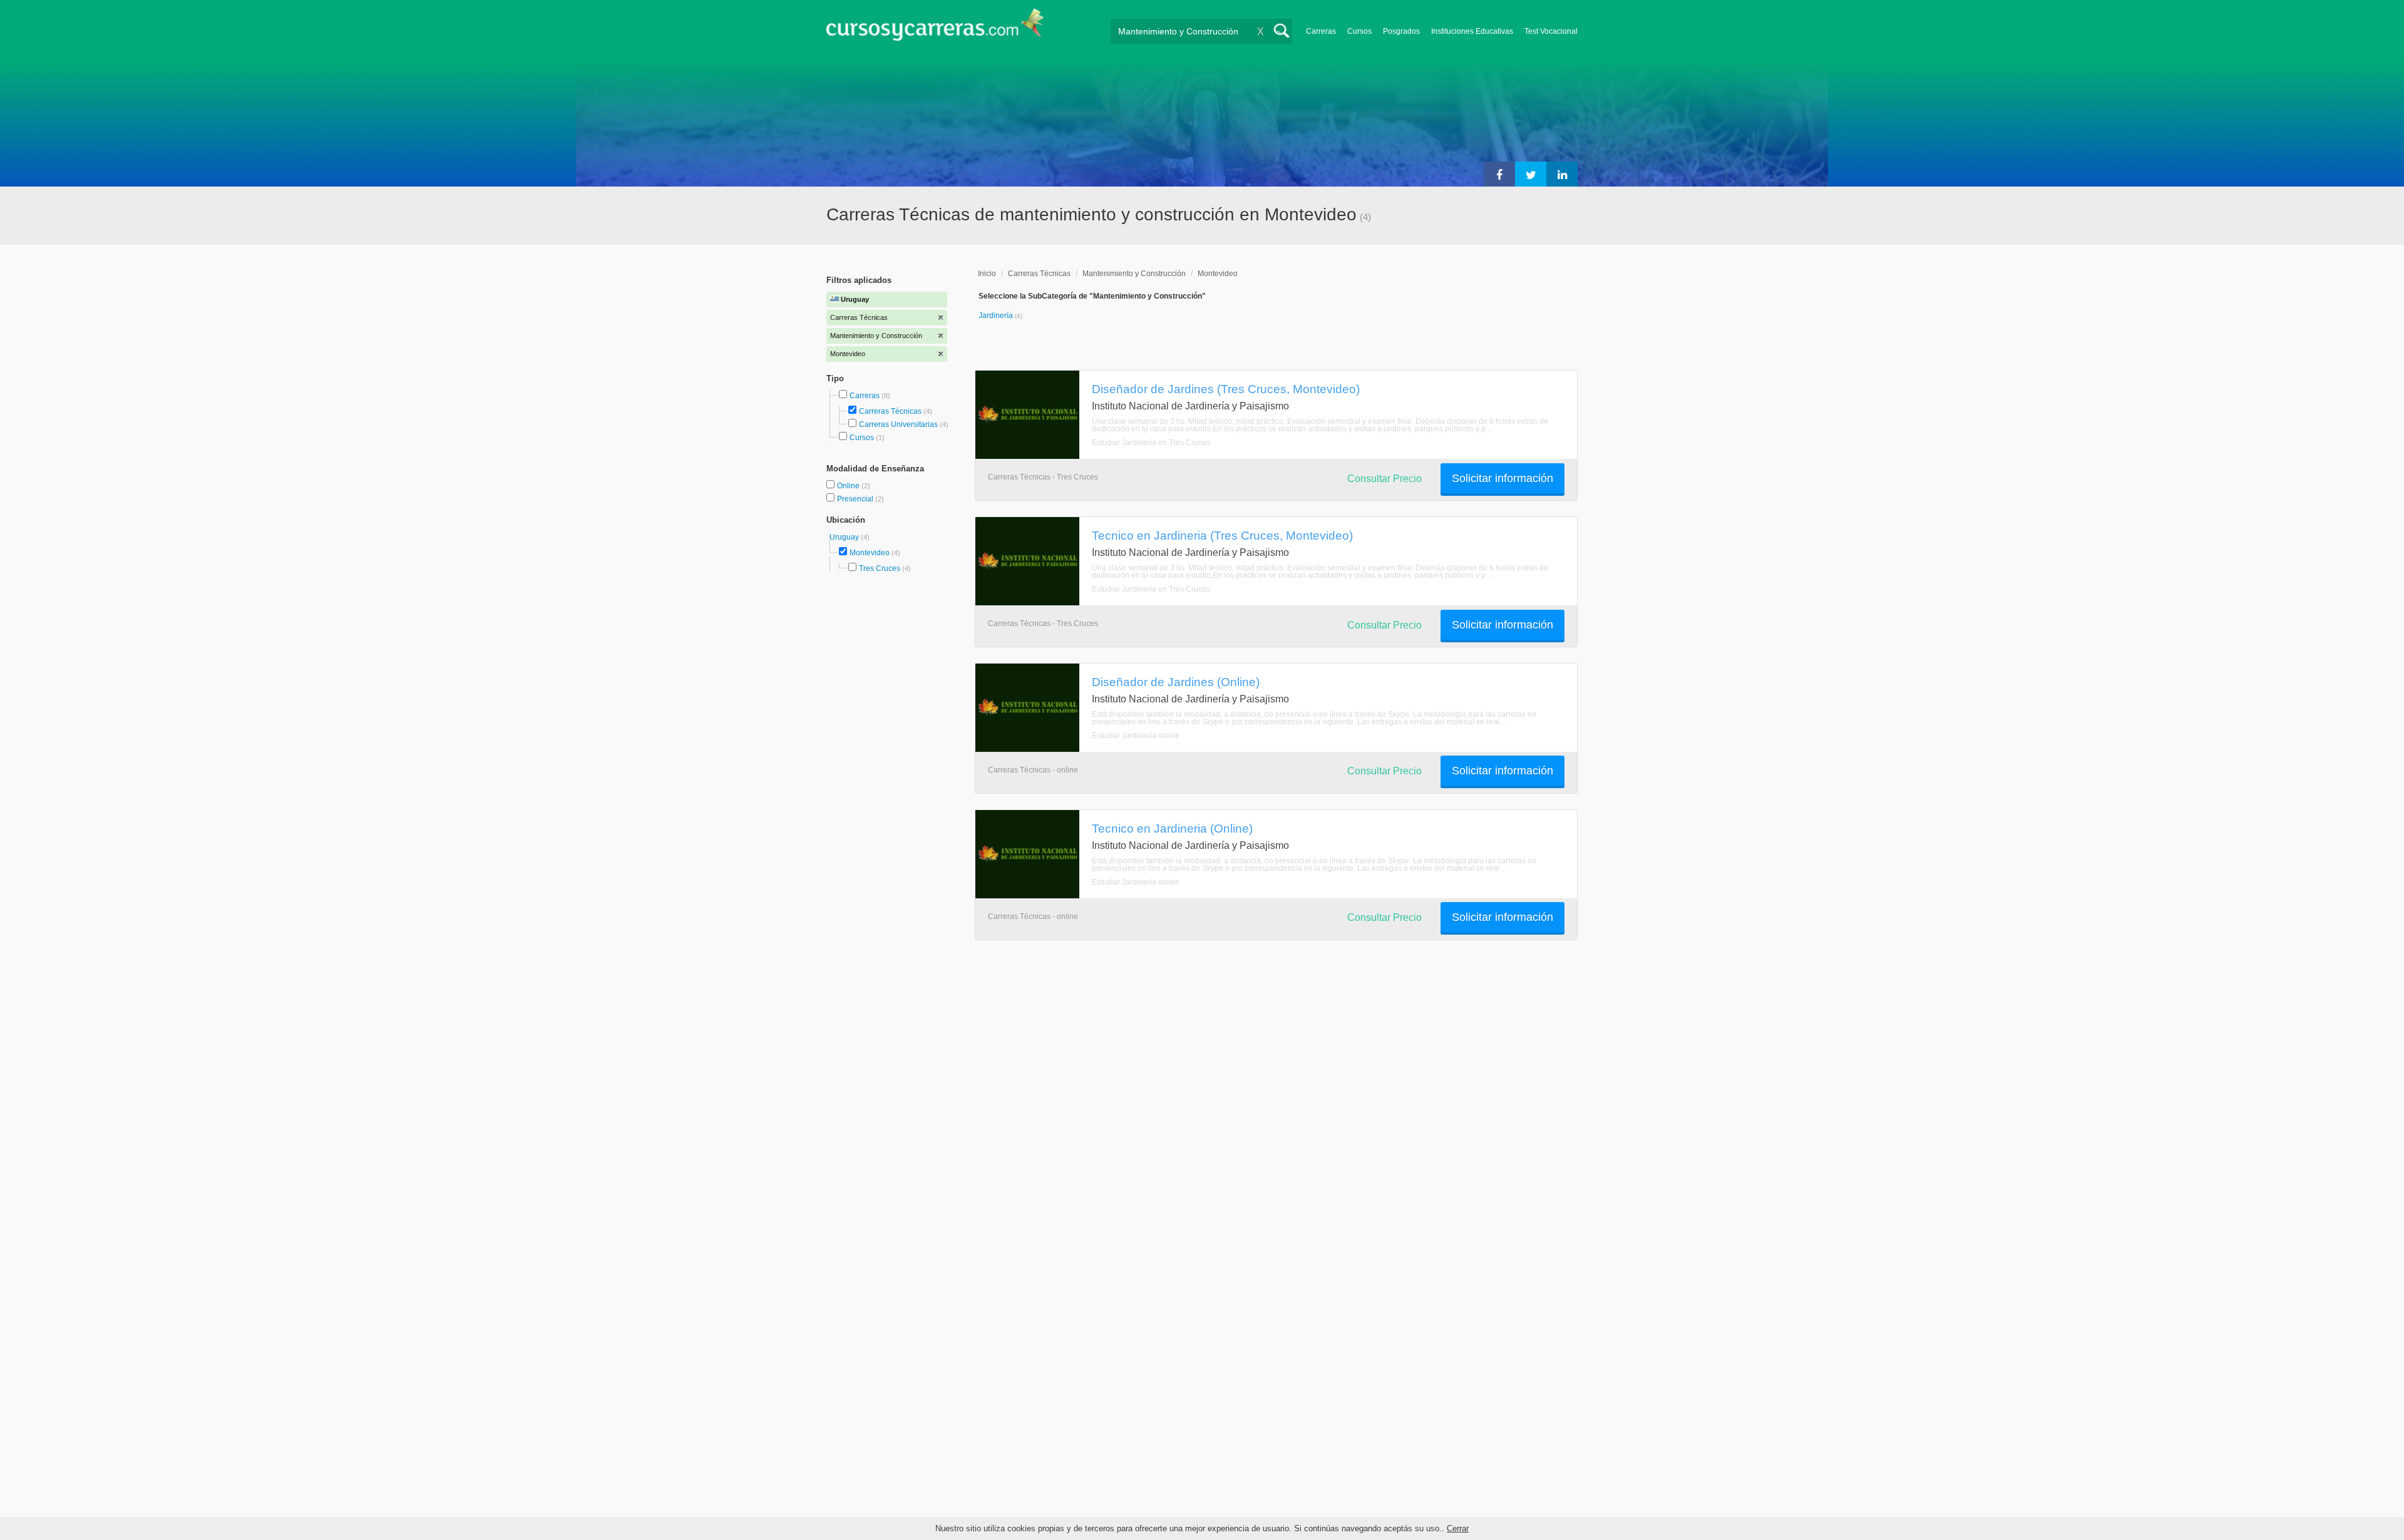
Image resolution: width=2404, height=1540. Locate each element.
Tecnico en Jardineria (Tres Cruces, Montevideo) (1222, 535)
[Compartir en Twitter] (1531, 174)
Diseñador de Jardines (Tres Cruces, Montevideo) (1226, 389)
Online (849, 486)
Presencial (856, 499)
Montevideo (870, 553)
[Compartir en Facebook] (1499, 174)
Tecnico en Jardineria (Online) (1172, 828)
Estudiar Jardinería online (1136, 736)
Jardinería (997, 316)
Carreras (1321, 31)
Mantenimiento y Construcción (1134, 274)
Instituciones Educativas (1472, 31)
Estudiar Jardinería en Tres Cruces (1151, 443)
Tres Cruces (880, 568)
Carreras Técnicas (890, 411)
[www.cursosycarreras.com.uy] (935, 28)
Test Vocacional (1551, 31)
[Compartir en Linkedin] (1562, 174)
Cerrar (1458, 1528)
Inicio (987, 274)
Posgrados (1401, 31)
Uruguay (845, 537)
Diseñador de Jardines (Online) (1176, 682)
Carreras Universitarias (898, 424)
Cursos (1359, 31)
